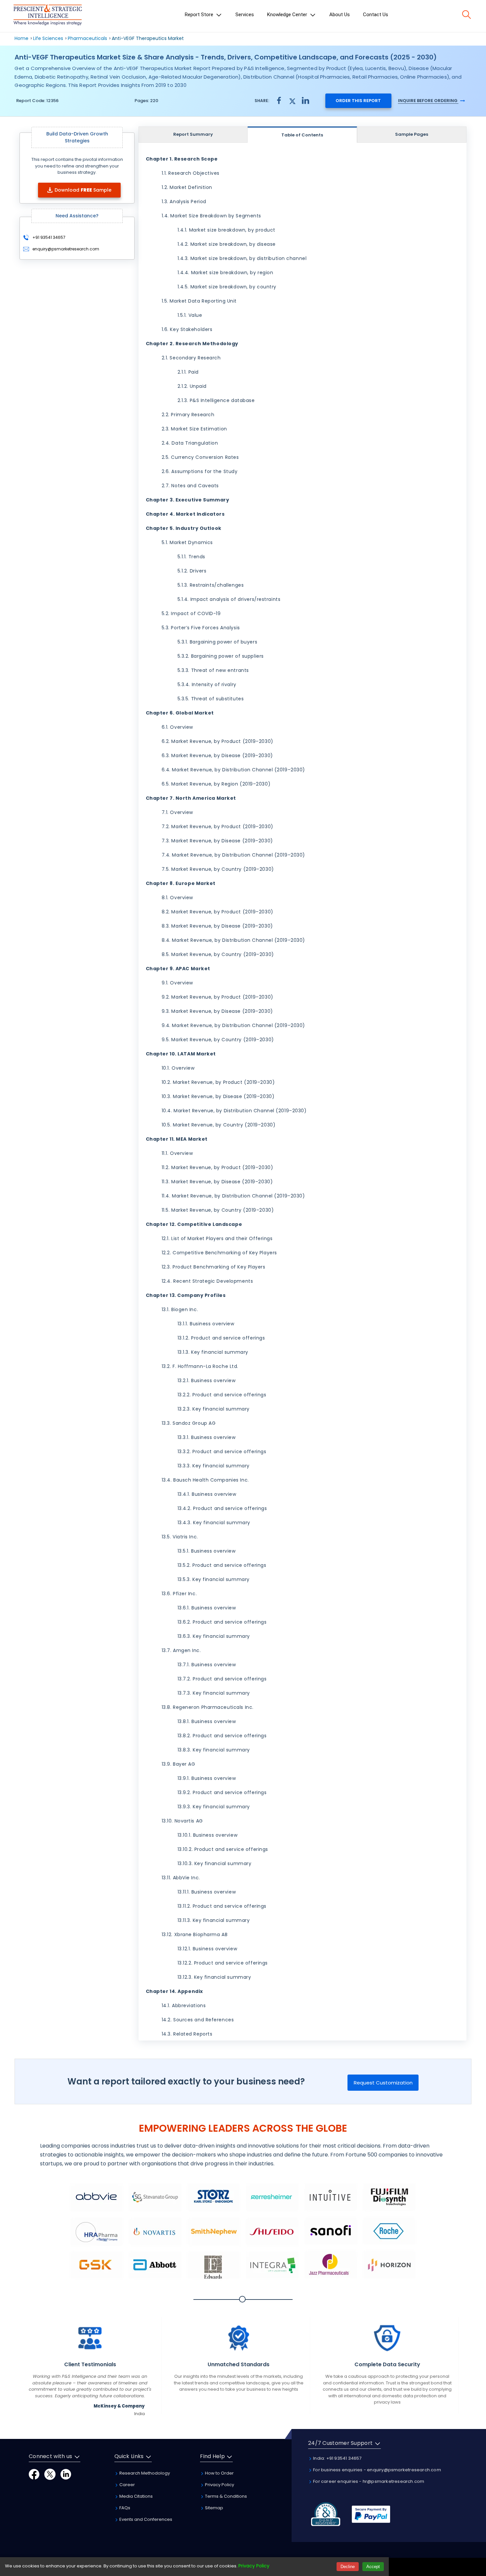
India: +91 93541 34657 (337, 2458)
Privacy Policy (219, 2485)
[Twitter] (50, 2474)
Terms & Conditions (225, 2496)
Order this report (358, 101)
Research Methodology (144, 2473)
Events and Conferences (145, 2519)
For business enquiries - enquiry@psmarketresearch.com (377, 2470)
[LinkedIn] (66, 2474)
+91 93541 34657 (48, 237)
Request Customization (383, 2083)
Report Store (200, 15)
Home (21, 38)
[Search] (466, 15)
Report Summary (193, 134)
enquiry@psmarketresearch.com (66, 249)
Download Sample (83, 190)
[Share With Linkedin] (305, 100)
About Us (340, 15)
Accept (373, 2567)
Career (127, 2485)
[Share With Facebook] (279, 101)
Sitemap (214, 2508)
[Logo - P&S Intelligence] (48, 16)
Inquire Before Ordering (428, 101)
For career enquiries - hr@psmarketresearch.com (368, 2481)
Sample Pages (412, 134)
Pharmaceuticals (87, 38)
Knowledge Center (288, 15)
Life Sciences (48, 38)
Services (245, 15)
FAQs (124, 2508)
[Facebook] (34, 2474)
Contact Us (376, 15)
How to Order (219, 2473)
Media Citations (136, 2496)
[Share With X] (292, 100)
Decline (348, 2567)
